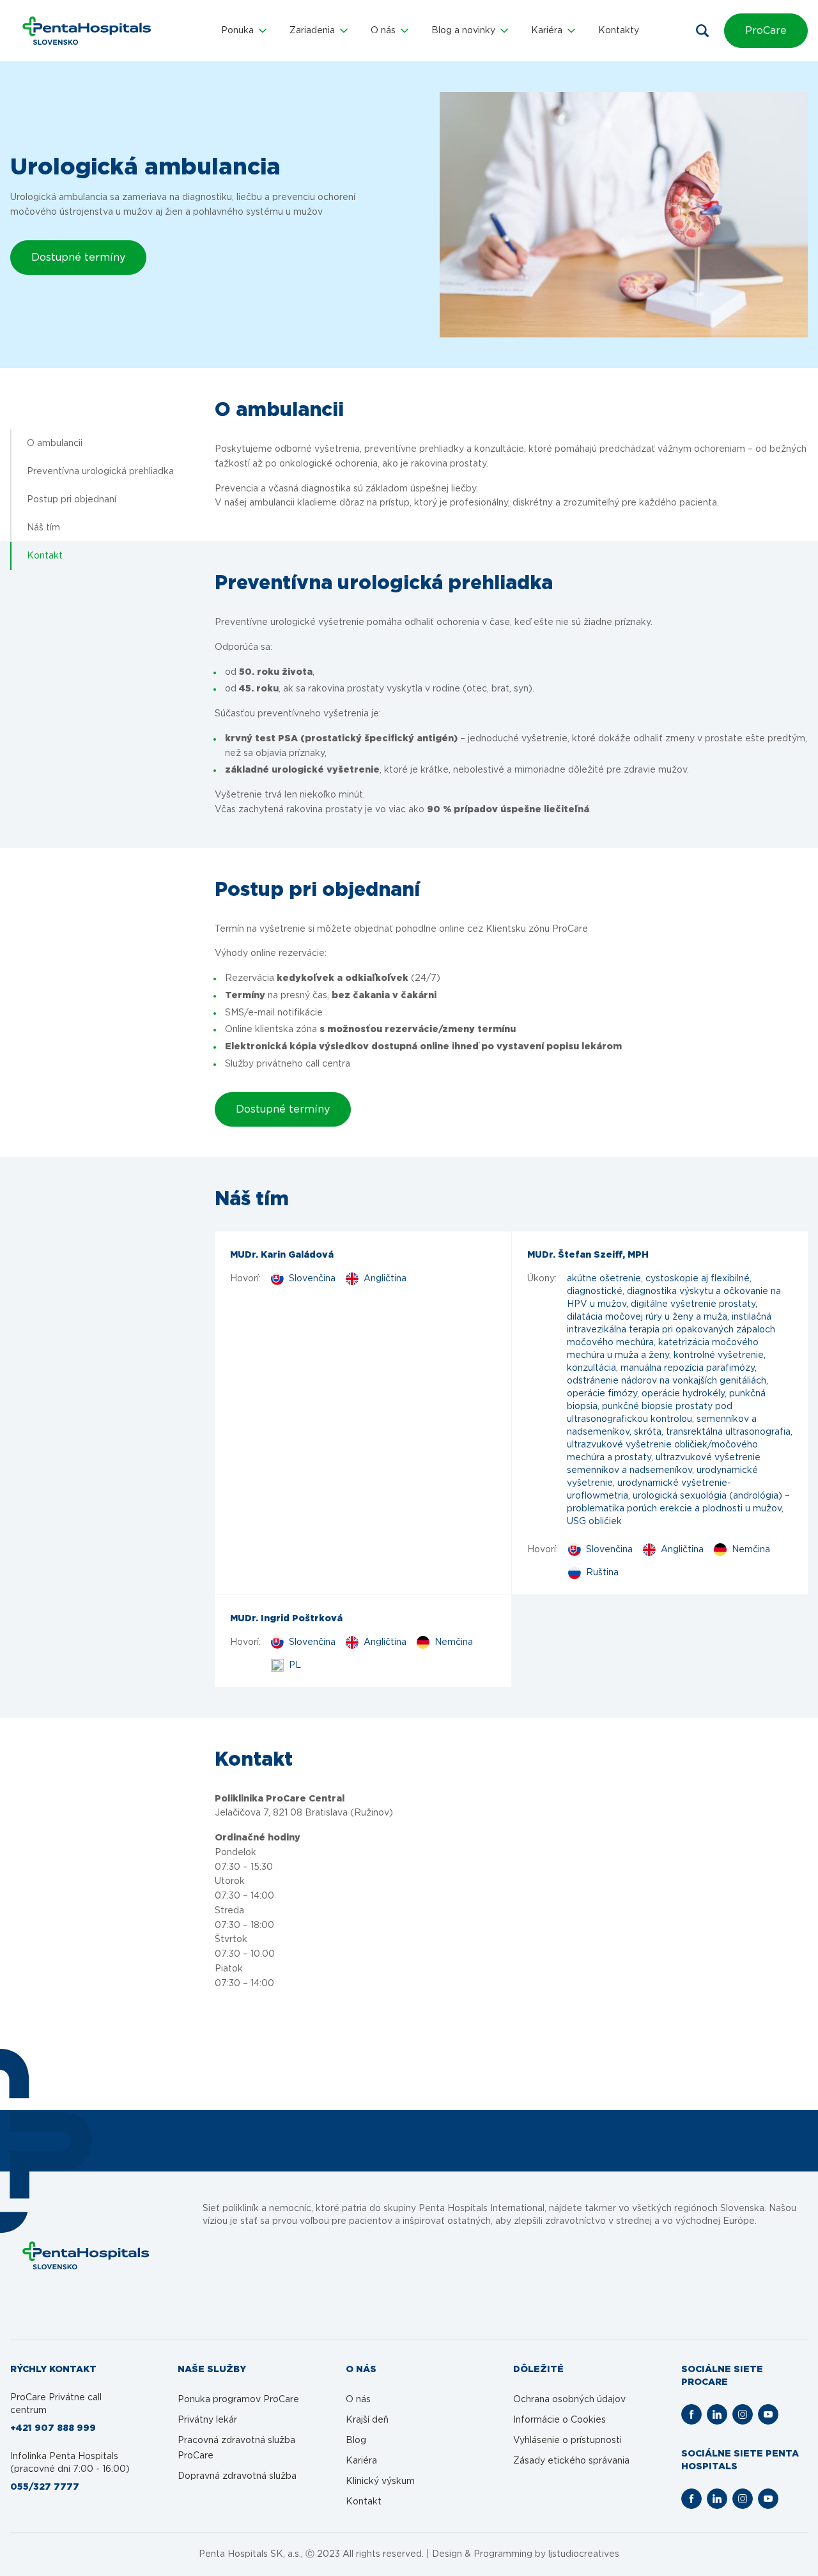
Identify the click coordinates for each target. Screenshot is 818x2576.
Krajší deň (367, 2420)
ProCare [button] (766, 31)
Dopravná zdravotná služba (237, 2476)
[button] (244, 31)
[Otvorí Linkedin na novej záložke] (717, 2414)
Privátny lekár (207, 2420)
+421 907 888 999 (53, 2428)
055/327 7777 (45, 2487)
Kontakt (45, 556)
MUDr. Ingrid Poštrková (286, 1619)
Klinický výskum (380, 2481)
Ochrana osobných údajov (569, 2400)
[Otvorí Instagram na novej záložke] (743, 2414)
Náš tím (43, 528)
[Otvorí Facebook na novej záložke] (691, 2414)
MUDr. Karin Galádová (282, 1255)
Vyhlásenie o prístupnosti (567, 2441)
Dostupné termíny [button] (78, 258)
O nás (358, 2400)
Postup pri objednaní (72, 500)
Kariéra (361, 2461)
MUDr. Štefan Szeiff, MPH (588, 1255)
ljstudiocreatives (584, 2554)
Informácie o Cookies (559, 2420)
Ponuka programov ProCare (238, 2400)
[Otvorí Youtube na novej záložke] (768, 2414)
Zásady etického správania (571, 2461)
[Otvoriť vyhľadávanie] (702, 31)
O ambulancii (55, 443)
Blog (356, 2441)
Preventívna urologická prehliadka (100, 472)
